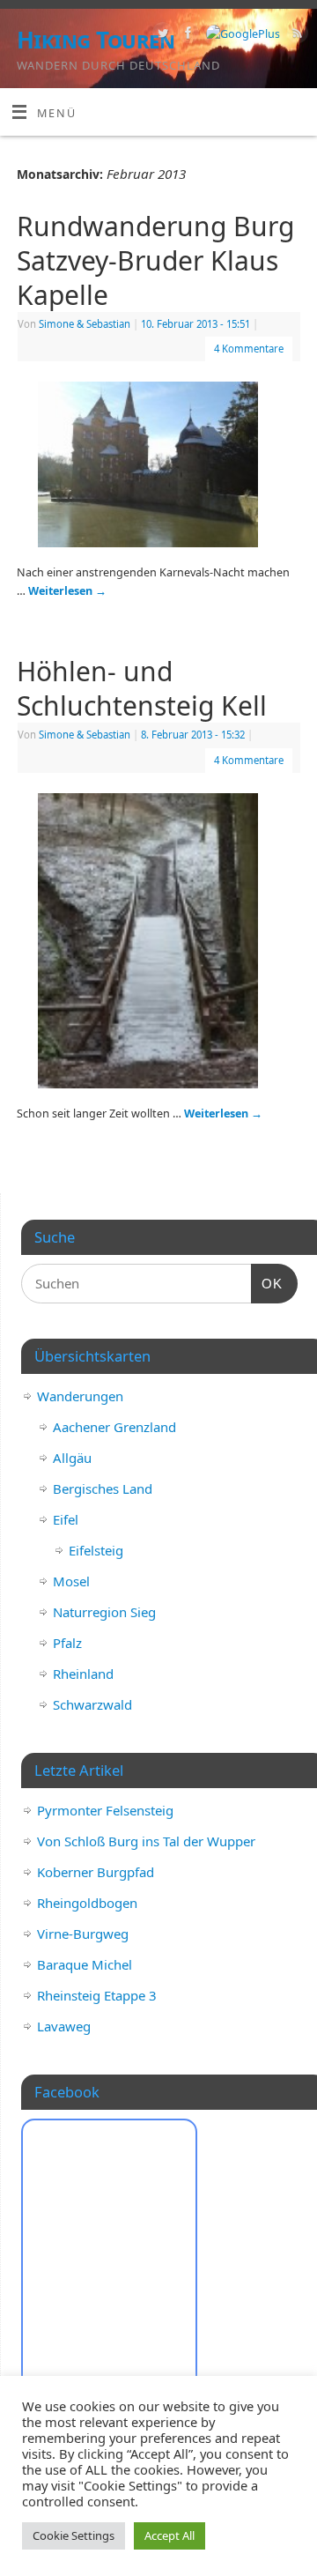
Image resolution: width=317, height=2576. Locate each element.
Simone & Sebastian (85, 324)
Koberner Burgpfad (96, 1872)
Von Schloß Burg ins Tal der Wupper (146, 1841)
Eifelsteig (96, 1550)
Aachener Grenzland (114, 1427)
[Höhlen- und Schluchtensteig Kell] (158, 944)
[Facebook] (186, 35)
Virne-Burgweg (83, 1934)
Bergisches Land (103, 1488)
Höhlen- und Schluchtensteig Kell (142, 688)
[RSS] (295, 35)
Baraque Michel (85, 1964)
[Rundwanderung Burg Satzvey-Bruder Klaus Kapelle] (158, 468)
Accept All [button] (170, 2535)
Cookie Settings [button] (74, 2535)
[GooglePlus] (241, 34)
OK (267, 1283)
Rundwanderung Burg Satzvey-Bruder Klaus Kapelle (155, 260)
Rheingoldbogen (87, 1903)
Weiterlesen (67, 591)
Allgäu (72, 1458)
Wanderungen (80, 1396)
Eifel (66, 1519)
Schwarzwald (92, 1704)
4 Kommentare (249, 349)
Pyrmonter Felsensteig (105, 1810)
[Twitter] (161, 35)
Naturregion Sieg (104, 1612)
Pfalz (67, 1643)
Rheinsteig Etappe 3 (97, 1995)
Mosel (71, 1581)
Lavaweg (64, 2026)
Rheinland (83, 1674)
